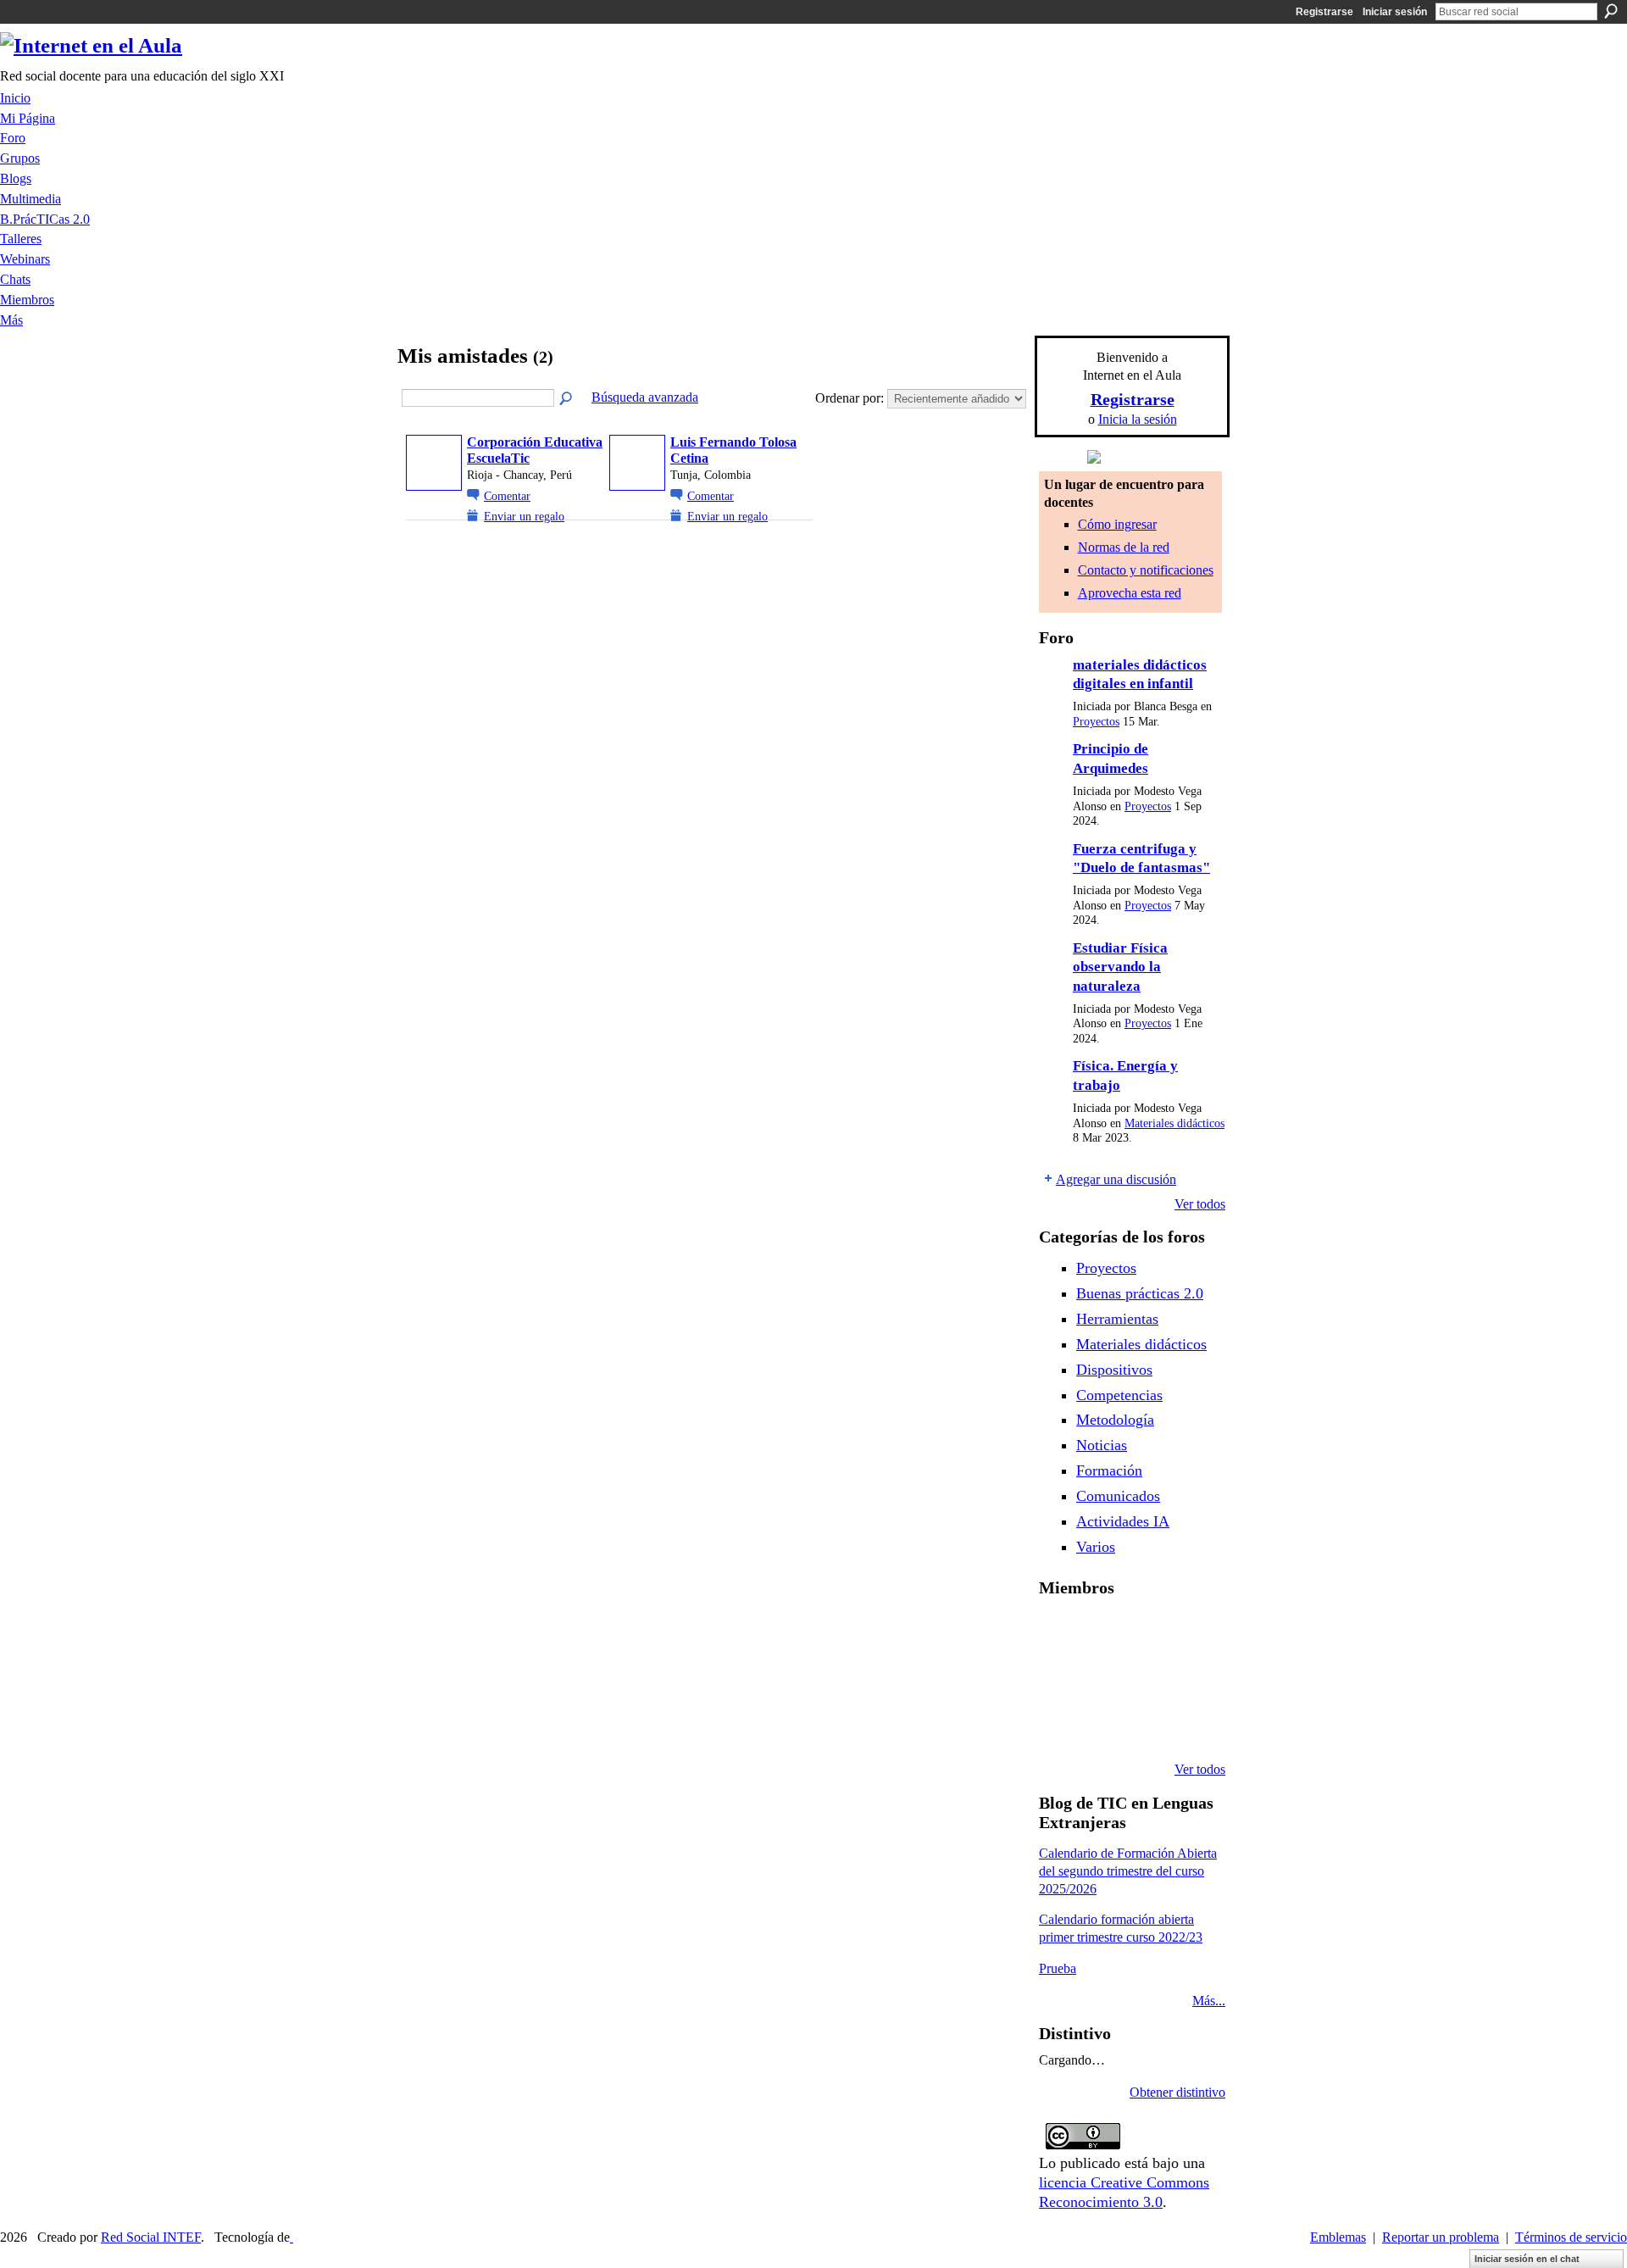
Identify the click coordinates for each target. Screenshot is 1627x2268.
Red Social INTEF (151, 2237)
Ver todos (1200, 1204)
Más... (1209, 2001)
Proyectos (1096, 722)
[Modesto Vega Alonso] (1189, 1632)
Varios (1096, 1547)
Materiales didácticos (1174, 1123)
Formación (1109, 1470)
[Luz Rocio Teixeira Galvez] (1189, 1678)
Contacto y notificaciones (1146, 570)
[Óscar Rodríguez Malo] (1146, 1632)
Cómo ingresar (1117, 524)
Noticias (1102, 1445)
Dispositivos (1114, 1370)
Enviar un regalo (524, 516)
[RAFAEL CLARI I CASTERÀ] (1102, 1632)
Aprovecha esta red (1130, 593)
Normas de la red (1124, 547)
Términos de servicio (1571, 2237)
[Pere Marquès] (1059, 1724)
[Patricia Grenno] (1146, 1724)
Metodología (1115, 1420)
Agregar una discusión (1116, 1179)
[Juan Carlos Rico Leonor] (1102, 1678)
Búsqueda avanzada (645, 397)
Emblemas (1338, 2237)
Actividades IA (1123, 1521)
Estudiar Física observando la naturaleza (1120, 967)
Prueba (1058, 1968)
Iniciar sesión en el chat (1527, 2259)
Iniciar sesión (1395, 12)
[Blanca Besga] (1146, 1678)
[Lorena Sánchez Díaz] (1059, 1678)
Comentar (507, 496)
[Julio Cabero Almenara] (1102, 1724)
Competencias (1119, 1395)
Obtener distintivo (1177, 2092)
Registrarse (1324, 12)
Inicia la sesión (1138, 419)
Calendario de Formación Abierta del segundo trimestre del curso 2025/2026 (1128, 1871)
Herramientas (1117, 1319)
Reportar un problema (1441, 2237)
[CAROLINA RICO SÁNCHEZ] (1189, 1724)
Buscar (1611, 11)
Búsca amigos (567, 399)
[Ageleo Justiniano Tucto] (1059, 1632)
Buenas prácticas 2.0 (1140, 1293)
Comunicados (1118, 1496)
